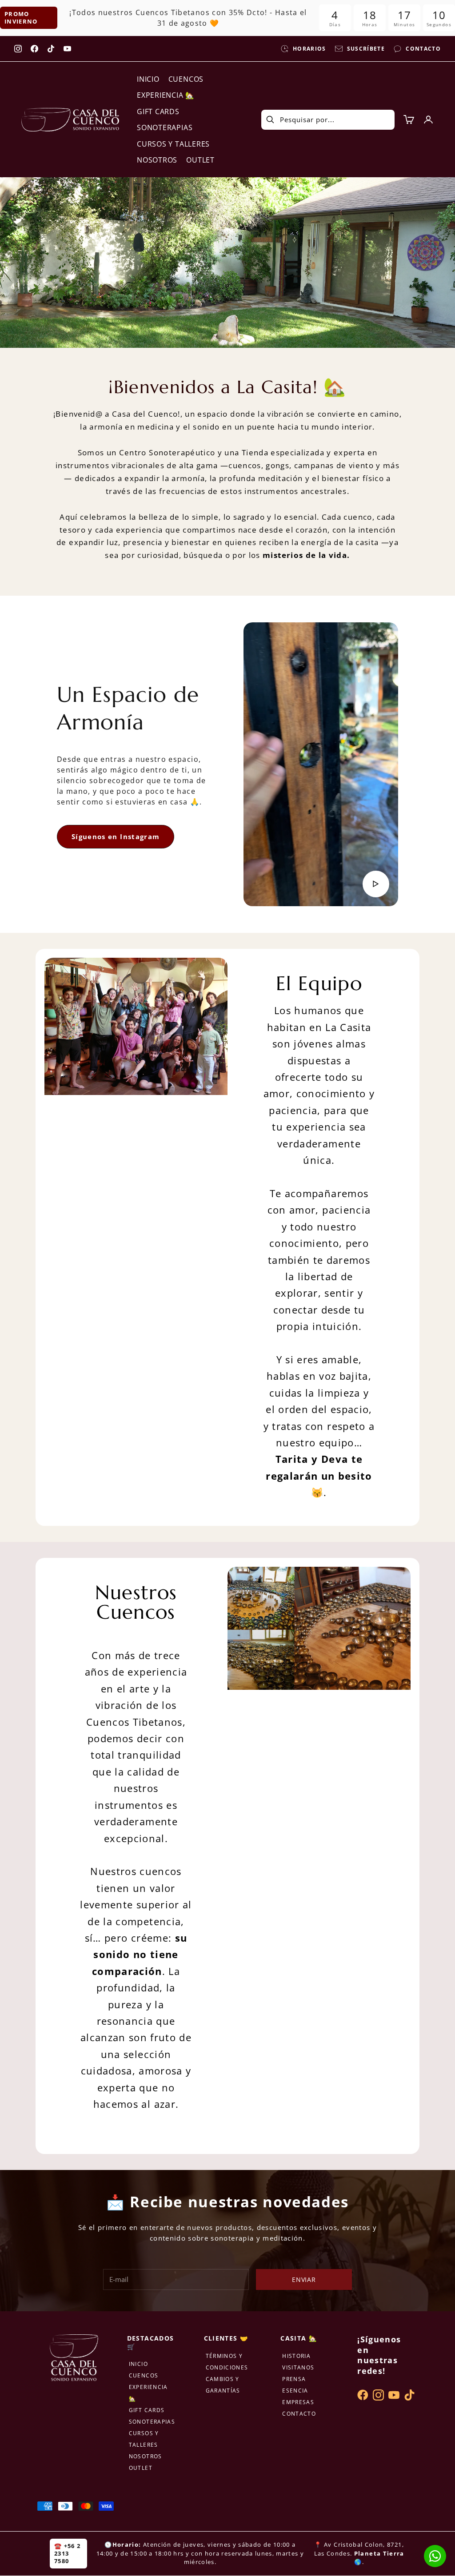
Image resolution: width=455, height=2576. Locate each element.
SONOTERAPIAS (165, 127)
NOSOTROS (157, 160)
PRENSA (294, 2379)
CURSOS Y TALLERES (173, 144)
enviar (304, 2279)
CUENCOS (186, 79)
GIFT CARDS (158, 111)
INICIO (148, 79)
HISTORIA (296, 2356)
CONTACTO (299, 2414)
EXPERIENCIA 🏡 (166, 95)
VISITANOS (298, 2367)
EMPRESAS (298, 2402)
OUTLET (200, 160)
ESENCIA (295, 2391)
